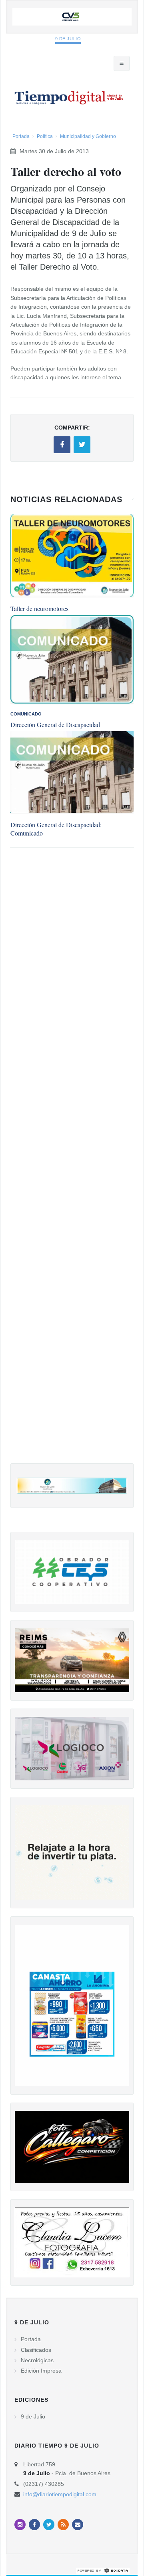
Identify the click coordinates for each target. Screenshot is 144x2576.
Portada (21, 136)
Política (45, 136)
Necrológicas (37, 2360)
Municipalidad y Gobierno (88, 136)
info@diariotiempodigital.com (60, 2494)
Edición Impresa (41, 2371)
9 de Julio (68, 39)
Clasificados (36, 2350)
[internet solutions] (103, 2570)
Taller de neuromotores (39, 608)
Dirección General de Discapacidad (55, 724)
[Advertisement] (72, 1164)
